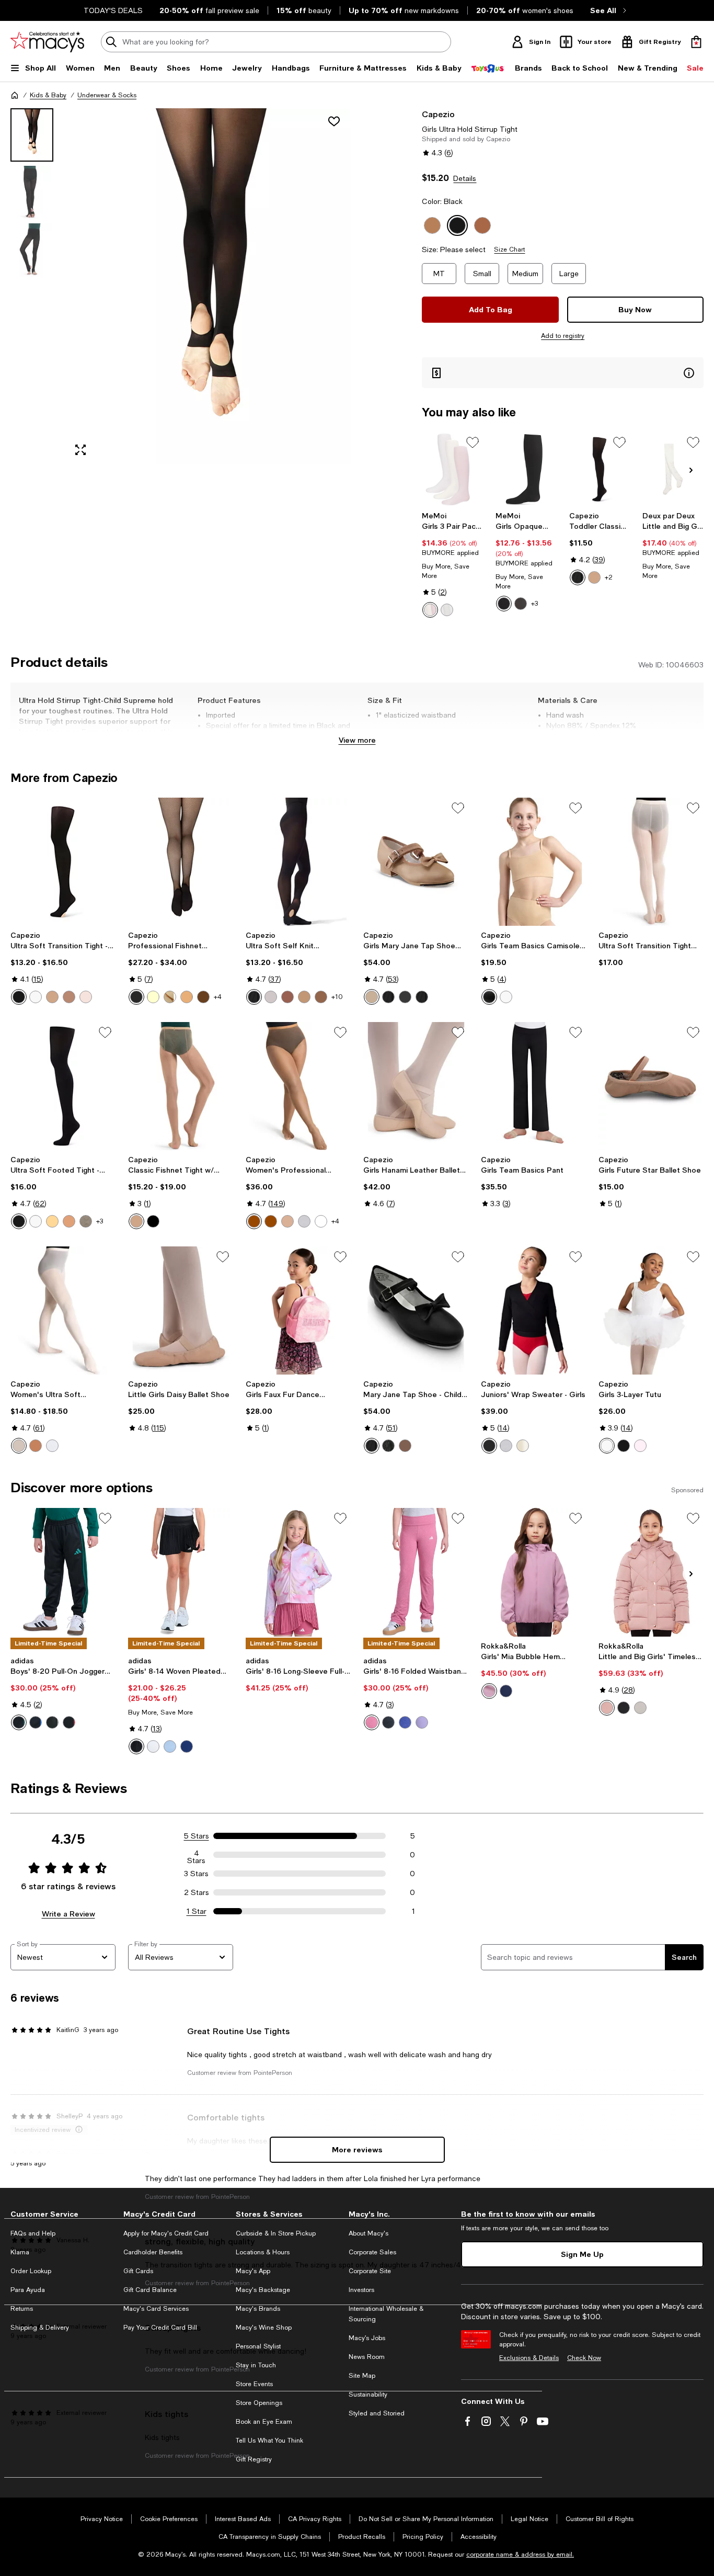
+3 (534, 604)
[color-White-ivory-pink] (430, 610)
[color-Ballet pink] (86, 997)
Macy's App (253, 2271)
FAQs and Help (33, 2233)
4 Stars (196, 1855)
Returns (22, 2309)
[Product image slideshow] (208, 286)
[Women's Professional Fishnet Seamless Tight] (298, 1086)
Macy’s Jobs (367, 2338)
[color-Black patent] (422, 997)
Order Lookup (31, 2271)
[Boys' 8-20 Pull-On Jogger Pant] (63, 1572)
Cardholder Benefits (153, 2252)
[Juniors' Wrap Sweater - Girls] (533, 1310)
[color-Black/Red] (69, 1722)
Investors (361, 2290)
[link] (452, 564)
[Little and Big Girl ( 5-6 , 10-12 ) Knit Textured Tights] (673, 469)
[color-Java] (271, 1221)
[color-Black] (504, 604)
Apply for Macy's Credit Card (166, 2233)
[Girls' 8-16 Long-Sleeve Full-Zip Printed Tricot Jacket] (298, 1572)
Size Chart (509, 249)
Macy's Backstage (263, 2290)
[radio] (430, 610)
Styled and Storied (377, 2413)
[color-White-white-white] (447, 610)
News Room (367, 2357)
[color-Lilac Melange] (422, 1722)
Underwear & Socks (107, 95)
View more (357, 740)
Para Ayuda (28, 2290)
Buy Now (635, 309)
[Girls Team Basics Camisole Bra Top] (533, 862)
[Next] (691, 470)
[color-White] (36, 997)
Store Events (254, 2384)
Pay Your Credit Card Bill (160, 2328)
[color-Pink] (19, 1446)
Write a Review (68, 1914)
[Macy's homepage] (15, 95)
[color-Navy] (506, 1691)
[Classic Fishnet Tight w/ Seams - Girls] (181, 1086)
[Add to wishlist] (334, 121)
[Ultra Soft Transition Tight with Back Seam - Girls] (651, 862)
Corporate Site (370, 2271)
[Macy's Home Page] (47, 42)
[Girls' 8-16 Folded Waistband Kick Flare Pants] (416, 1572)
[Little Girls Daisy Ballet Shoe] (181, 1310)
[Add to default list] (473, 442)
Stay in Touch (256, 2365)
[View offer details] (563, 373)
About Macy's (368, 2233)
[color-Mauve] (607, 1708)
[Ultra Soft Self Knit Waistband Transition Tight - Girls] (298, 862)
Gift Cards (138, 2271)
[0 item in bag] (696, 42)
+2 (609, 577)
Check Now (584, 2358)
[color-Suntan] (69, 1221)
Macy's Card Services (156, 2309)
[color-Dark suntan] (287, 997)
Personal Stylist (258, 2346)
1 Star (197, 1911)
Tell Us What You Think (269, 2441)
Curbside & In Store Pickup (276, 2233)
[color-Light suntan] (69, 997)
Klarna (20, 2252)
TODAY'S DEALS (113, 10)
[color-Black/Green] (19, 1722)
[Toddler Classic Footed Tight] (600, 469)
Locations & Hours (263, 2252)
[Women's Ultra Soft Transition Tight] (63, 1310)
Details (465, 178)
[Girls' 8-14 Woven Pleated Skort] (181, 1572)
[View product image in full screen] (80, 450)
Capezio (438, 114)
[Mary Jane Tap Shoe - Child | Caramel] (416, 1310)
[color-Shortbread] (321, 1221)
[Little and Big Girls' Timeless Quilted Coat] (651, 1572)
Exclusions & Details (529, 2358)
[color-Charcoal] (521, 604)
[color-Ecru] (170, 997)
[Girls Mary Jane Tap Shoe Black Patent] (416, 862)
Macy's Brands (258, 2309)
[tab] (32, 135)
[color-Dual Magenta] (372, 1722)
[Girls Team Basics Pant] (533, 1086)
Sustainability (368, 2395)
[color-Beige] (187, 997)
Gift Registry (254, 2459)
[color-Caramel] (594, 577)
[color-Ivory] (640, 1708)
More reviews (357, 2149)
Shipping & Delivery (40, 2328)
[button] (181, 286)
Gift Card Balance (150, 2290)
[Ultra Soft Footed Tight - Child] (63, 1086)
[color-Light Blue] (170, 1746)
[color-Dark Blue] (187, 1746)
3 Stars (196, 1874)
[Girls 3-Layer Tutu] (651, 1310)
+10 (337, 997)
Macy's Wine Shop (264, 2328)
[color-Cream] (153, 997)
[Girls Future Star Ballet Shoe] (651, 1086)
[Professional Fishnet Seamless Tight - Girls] (181, 862)
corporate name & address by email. (520, 2555)
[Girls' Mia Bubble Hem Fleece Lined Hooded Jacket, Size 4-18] (533, 1572)
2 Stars (197, 1892)
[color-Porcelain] (304, 1221)
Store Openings (259, 2403)
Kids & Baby (48, 95)
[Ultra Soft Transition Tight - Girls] (63, 862)
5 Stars (197, 1836)
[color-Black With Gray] (388, 1722)
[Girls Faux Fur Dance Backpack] (298, 1310)
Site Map (362, 2376)
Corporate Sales (372, 2252)
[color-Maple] (203, 997)
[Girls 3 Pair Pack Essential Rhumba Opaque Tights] (452, 469)
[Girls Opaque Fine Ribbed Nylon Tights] (526, 469)
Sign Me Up (582, 2254)
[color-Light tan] (304, 997)
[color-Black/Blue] (36, 1722)
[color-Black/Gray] (52, 1722)
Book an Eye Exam (264, 2422)
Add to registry (563, 336)
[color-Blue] (405, 1722)
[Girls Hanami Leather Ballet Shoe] (416, 1086)
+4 (218, 997)
